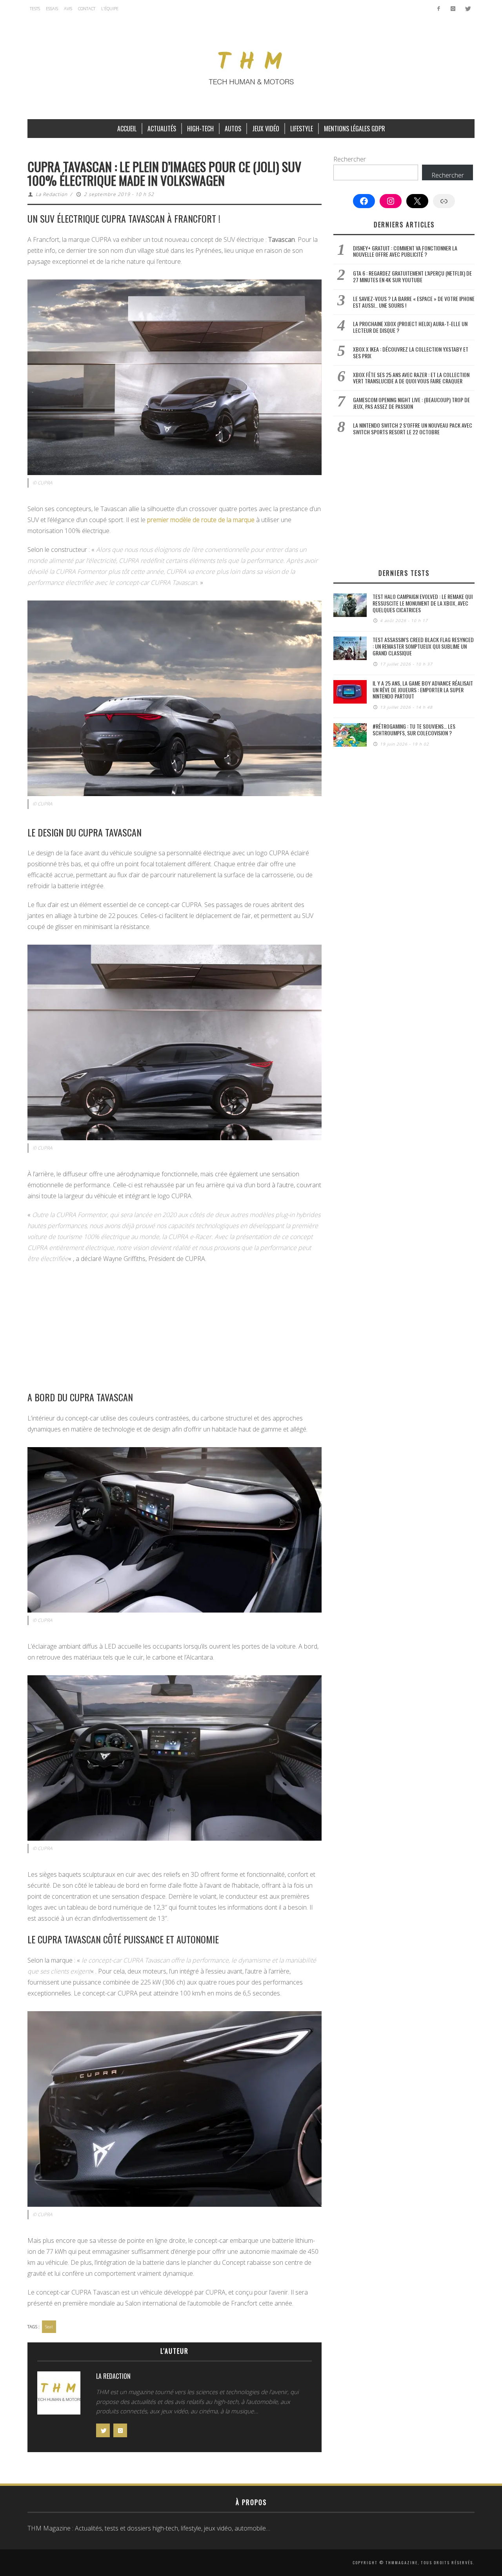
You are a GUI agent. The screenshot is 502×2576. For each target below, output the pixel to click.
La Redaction (52, 194)
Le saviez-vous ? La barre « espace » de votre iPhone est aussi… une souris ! (414, 302)
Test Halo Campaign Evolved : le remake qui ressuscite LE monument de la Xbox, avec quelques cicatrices (423, 603)
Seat (49, 2327)
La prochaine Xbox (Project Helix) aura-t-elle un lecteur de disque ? (410, 327)
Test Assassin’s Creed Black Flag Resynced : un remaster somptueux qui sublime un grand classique (423, 646)
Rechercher (350, 159)
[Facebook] (439, 9)
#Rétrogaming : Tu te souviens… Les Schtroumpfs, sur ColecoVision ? (414, 729)
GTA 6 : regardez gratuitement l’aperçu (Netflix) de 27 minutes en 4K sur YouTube (412, 276)
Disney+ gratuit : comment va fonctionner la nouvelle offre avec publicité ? (405, 251)
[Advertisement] (175, 1327)
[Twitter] (467, 9)
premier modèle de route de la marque (201, 520)
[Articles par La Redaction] (59, 2395)
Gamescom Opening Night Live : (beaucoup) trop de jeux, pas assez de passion (411, 403)
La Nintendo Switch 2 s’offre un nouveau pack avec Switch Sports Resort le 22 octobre (413, 428)
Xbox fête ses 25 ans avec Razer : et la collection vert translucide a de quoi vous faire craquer (411, 378)
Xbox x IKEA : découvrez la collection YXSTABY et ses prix (411, 352)
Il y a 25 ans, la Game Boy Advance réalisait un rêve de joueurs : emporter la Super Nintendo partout (423, 690)
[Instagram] (453, 9)
